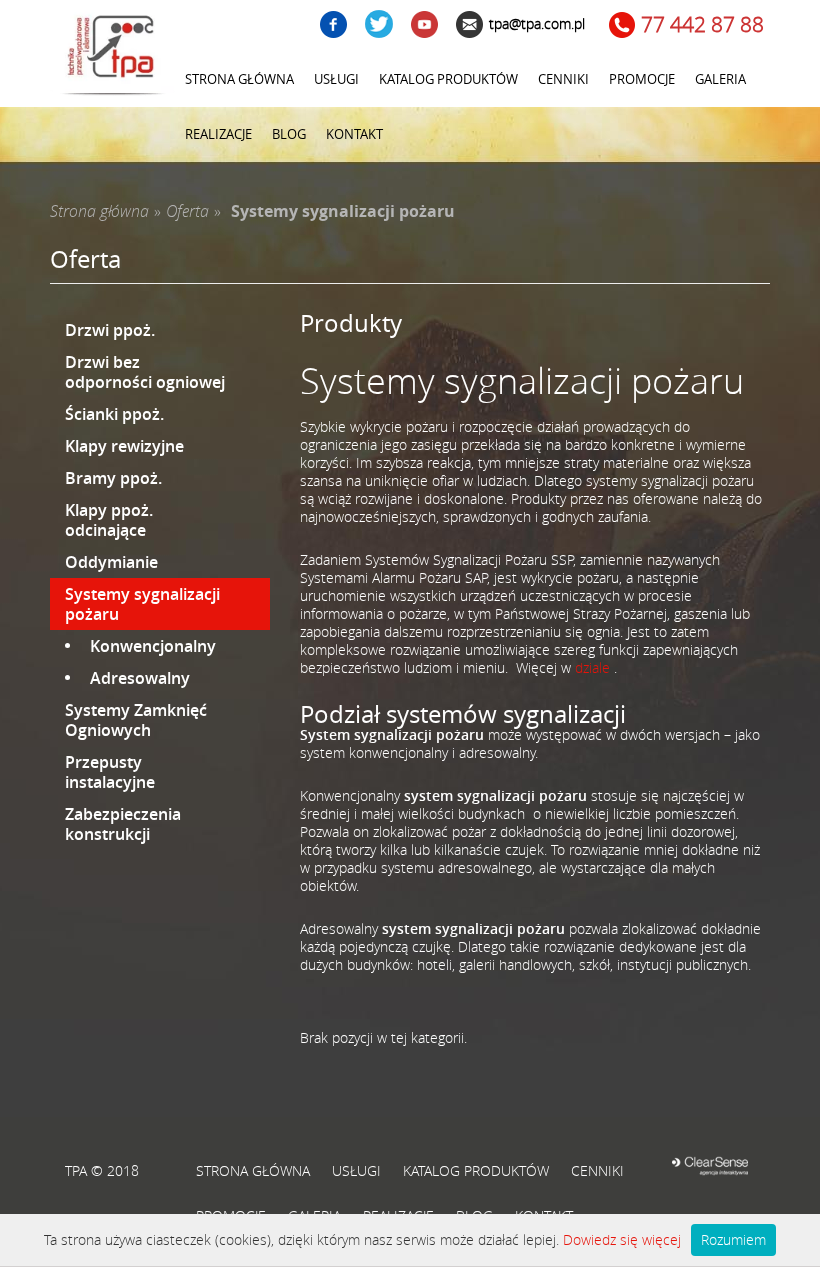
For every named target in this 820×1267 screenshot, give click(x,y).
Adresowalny (140, 678)
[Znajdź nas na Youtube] (424, 26)
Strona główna (239, 79)
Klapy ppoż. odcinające (109, 520)
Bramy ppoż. (113, 478)
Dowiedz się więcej (622, 1239)
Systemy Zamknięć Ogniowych (136, 720)
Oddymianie (111, 562)
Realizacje (218, 134)
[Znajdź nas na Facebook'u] (333, 26)
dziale (592, 667)
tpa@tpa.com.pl (537, 23)
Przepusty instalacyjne (110, 772)
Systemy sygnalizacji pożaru (142, 604)
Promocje (642, 79)
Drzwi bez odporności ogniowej (145, 372)
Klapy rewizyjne (124, 446)
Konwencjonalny (153, 646)
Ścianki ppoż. (114, 414)
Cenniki (563, 79)
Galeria (720, 79)
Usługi (336, 79)
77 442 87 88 (702, 24)
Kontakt (354, 134)
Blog (289, 134)
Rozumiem (733, 1239)
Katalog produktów (448, 79)
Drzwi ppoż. (110, 330)
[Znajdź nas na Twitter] (379, 26)
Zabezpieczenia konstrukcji (123, 824)
